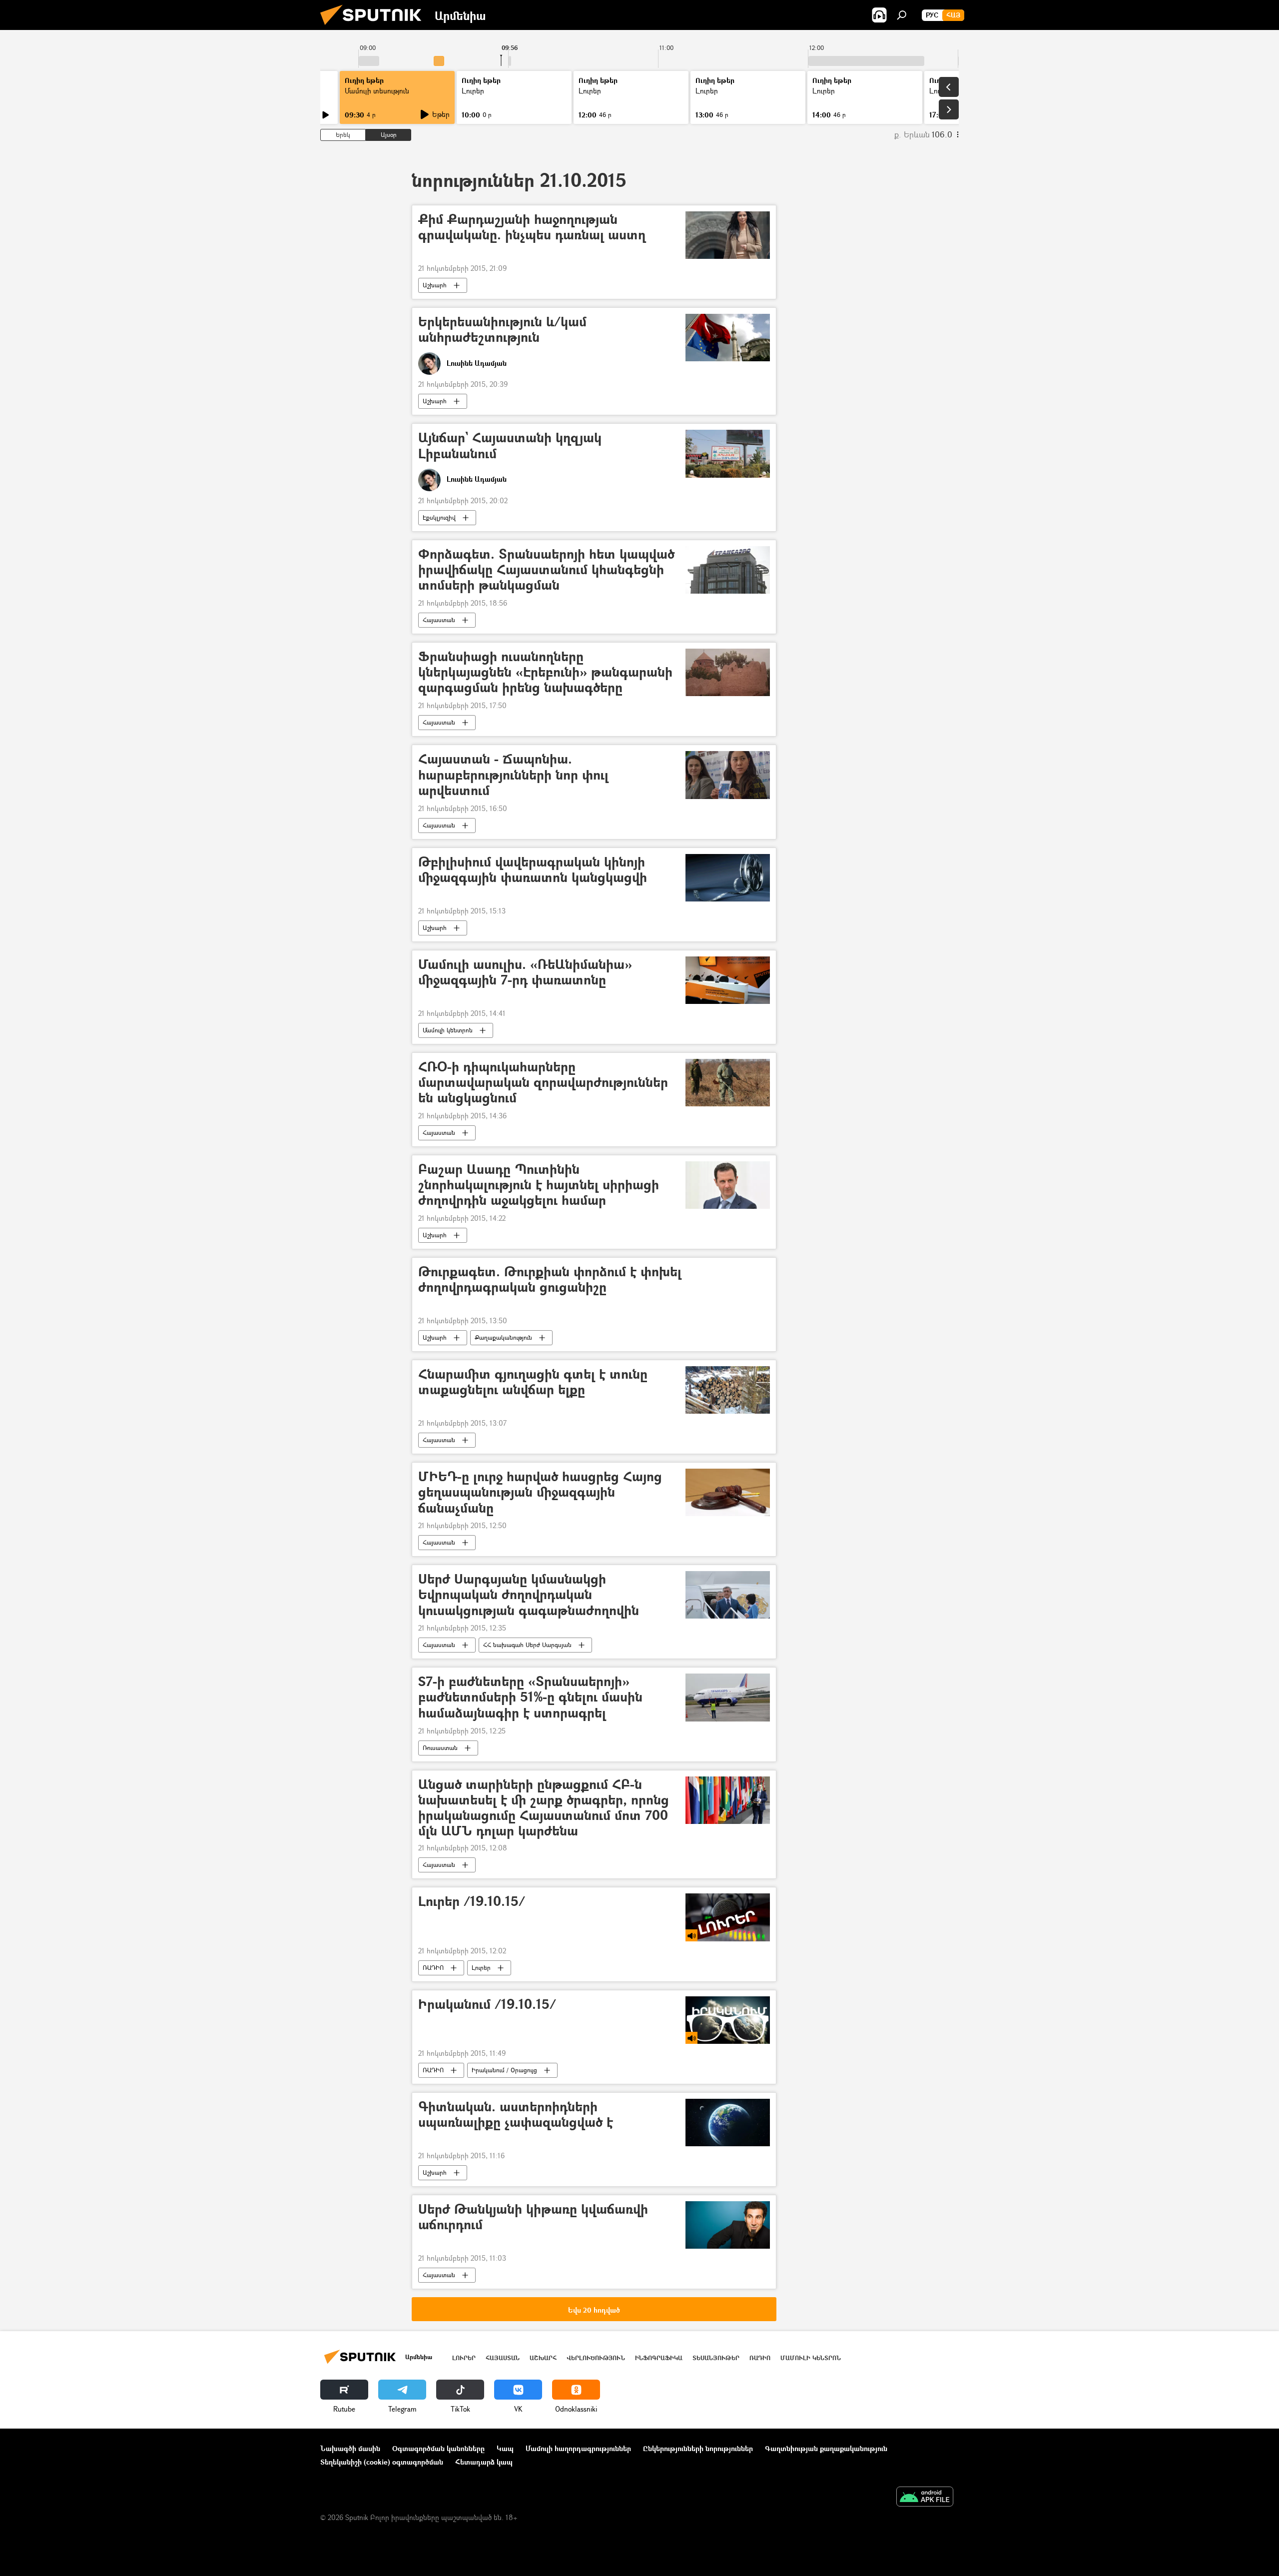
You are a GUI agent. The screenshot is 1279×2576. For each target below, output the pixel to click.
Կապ (505, 2448)
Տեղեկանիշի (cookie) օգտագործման (382, 2462)
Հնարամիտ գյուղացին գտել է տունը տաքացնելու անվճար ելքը (533, 1382)
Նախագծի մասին (350, 2448)
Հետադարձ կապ (484, 2462)
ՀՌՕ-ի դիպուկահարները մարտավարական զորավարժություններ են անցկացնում (543, 1083)
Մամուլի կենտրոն (448, 1030)
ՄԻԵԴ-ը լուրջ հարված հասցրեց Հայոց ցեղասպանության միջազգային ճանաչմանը (540, 1492)
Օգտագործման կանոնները (438, 2448)
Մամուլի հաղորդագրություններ (578, 2448)
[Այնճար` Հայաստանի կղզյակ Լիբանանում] (728, 453)
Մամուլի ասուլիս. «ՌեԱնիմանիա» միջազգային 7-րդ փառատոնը (525, 972)
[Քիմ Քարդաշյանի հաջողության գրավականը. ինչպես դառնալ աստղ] (728, 235)
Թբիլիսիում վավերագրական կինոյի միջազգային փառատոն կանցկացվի (533, 870)
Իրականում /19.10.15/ (487, 2005)
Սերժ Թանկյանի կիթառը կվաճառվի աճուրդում (533, 2217)
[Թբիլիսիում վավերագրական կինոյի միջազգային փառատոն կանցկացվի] (728, 878)
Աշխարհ (435, 285)
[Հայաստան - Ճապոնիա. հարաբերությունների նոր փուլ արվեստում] (728, 775)
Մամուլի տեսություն (377, 91)
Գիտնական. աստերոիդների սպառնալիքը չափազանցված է (516, 2115)
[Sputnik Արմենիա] (375, 27)
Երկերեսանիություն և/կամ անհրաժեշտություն (502, 330)
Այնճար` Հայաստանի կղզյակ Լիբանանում (510, 446)
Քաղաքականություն (503, 1337)
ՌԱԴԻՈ (433, 1968)
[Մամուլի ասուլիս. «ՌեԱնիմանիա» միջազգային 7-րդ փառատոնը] (728, 980)
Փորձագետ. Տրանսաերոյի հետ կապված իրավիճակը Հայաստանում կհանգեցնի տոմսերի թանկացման (546, 570)
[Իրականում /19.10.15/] (728, 2020)
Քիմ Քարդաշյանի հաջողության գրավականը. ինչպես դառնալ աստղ (532, 227)
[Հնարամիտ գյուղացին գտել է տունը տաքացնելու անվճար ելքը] (728, 1390)
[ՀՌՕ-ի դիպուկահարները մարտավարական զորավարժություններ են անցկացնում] (728, 1083)
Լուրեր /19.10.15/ (472, 1902)
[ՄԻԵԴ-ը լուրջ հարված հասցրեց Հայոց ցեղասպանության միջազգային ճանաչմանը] (728, 1492)
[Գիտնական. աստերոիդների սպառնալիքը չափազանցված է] (728, 2123)
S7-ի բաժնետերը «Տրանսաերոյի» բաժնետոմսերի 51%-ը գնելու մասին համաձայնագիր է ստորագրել (530, 1697)
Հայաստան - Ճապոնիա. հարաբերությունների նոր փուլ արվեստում (513, 775)
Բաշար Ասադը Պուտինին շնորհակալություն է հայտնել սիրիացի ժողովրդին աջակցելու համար (539, 1185)
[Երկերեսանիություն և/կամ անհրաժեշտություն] (728, 338)
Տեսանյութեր (716, 2358)
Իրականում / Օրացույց (504, 2070)
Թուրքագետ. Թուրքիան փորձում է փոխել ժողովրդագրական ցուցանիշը (550, 1280)
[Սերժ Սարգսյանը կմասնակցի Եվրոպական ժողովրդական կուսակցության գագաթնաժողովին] (728, 1595)
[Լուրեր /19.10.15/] (728, 1917)
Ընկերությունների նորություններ (698, 2448)
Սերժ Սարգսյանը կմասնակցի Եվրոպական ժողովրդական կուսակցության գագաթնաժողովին (529, 1595)
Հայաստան (439, 620)
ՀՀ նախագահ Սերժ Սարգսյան (527, 1645)
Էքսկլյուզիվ (439, 517)
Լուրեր (481, 1968)
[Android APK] (925, 2498)
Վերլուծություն (596, 2358)
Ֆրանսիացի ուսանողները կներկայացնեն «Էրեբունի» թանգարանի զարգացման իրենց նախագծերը (545, 672)
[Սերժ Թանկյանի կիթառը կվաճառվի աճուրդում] (728, 2225)
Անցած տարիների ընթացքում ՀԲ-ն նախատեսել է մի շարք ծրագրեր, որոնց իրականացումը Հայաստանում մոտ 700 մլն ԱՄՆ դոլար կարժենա (544, 1808)
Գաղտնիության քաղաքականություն (826, 2448)
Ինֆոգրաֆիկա (659, 2358)
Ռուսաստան (440, 1748)
